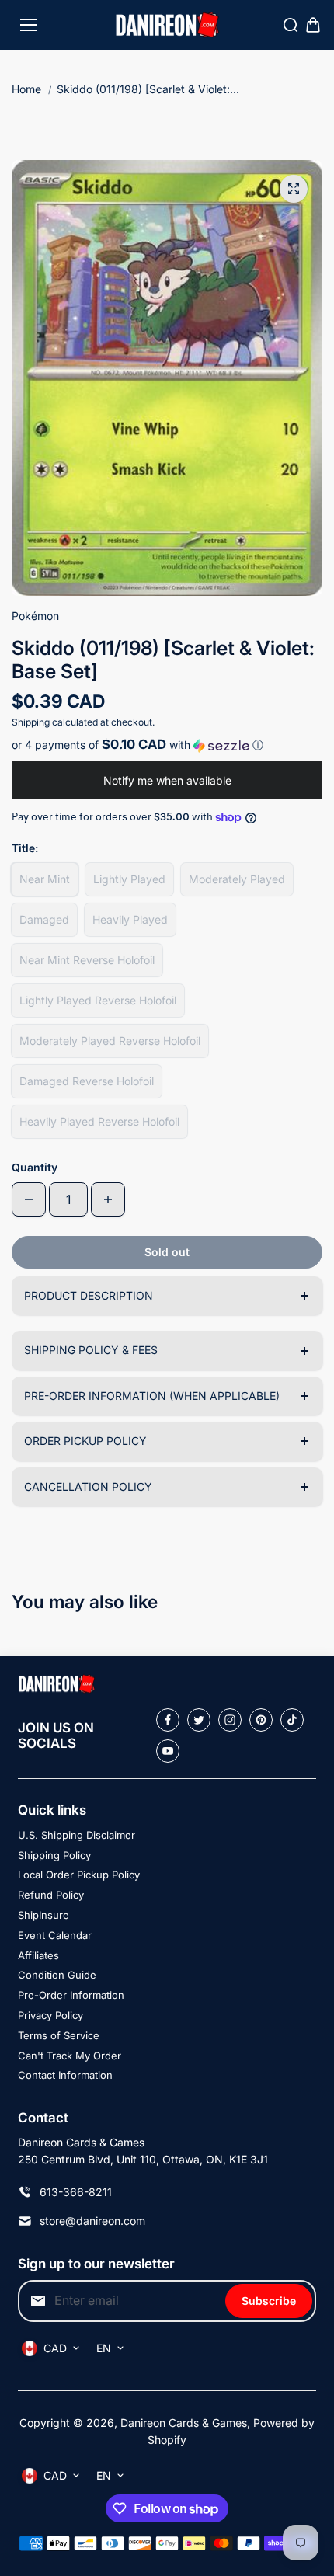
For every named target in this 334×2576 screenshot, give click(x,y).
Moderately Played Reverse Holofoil (110, 1041)
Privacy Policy (50, 2015)
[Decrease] (29, 1199)
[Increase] (108, 1199)
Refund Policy (51, 1895)
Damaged (44, 919)
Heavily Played (130, 919)
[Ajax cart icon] (313, 25)
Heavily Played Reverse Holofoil (99, 1121)
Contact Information (65, 2075)
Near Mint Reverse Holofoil (87, 960)
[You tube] (168, 1751)
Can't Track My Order (70, 2056)
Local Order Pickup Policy (79, 1875)
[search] (291, 25)
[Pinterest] (261, 1720)
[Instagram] (230, 1720)
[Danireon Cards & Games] (167, 25)
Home (26, 89)
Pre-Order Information (71, 1995)
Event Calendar (55, 1935)
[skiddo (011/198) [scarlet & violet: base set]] (294, 189)
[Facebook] (168, 1720)
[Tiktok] (292, 1720)
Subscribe (269, 2301)
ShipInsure (43, 1915)
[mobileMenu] (29, 25)
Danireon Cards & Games (184, 2423)
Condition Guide (57, 1975)
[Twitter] (199, 1720)
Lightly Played (129, 879)
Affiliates (38, 1955)
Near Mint (45, 879)
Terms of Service (59, 2035)
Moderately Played (237, 879)
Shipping (31, 722)
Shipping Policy (54, 1855)
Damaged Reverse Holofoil (87, 1081)
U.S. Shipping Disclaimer (77, 1835)
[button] (167, 745)
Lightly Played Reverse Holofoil (98, 1000)
